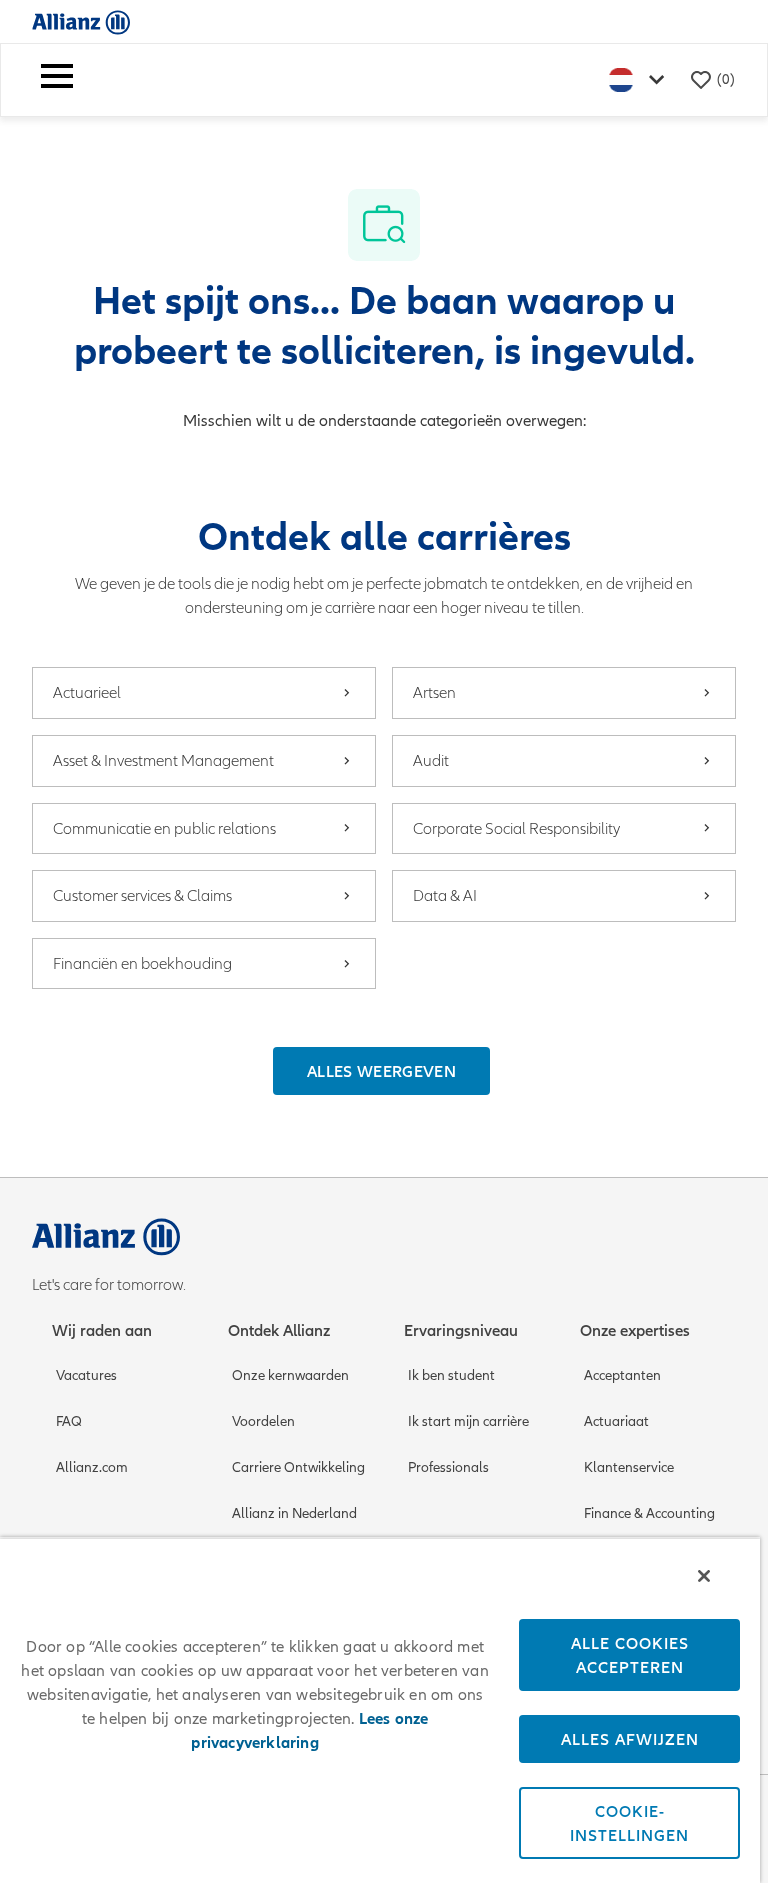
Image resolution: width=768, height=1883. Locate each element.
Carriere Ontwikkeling (298, 1467)
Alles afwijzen (630, 1739)
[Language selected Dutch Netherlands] (641, 79)
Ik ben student (451, 1375)
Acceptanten (622, 1375)
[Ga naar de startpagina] (81, 21)
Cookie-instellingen (629, 1823)
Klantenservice (629, 1467)
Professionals (448, 1467)
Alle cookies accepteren (630, 1655)
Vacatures (86, 1375)
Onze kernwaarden (290, 1375)
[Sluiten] (704, 1576)
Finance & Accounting (649, 1513)
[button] (381, 1071)
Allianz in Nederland (294, 1513)
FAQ (69, 1421)
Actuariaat (616, 1421)
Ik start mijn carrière (468, 1421)
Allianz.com (92, 1467)
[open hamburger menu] (57, 80)
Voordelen (263, 1421)
